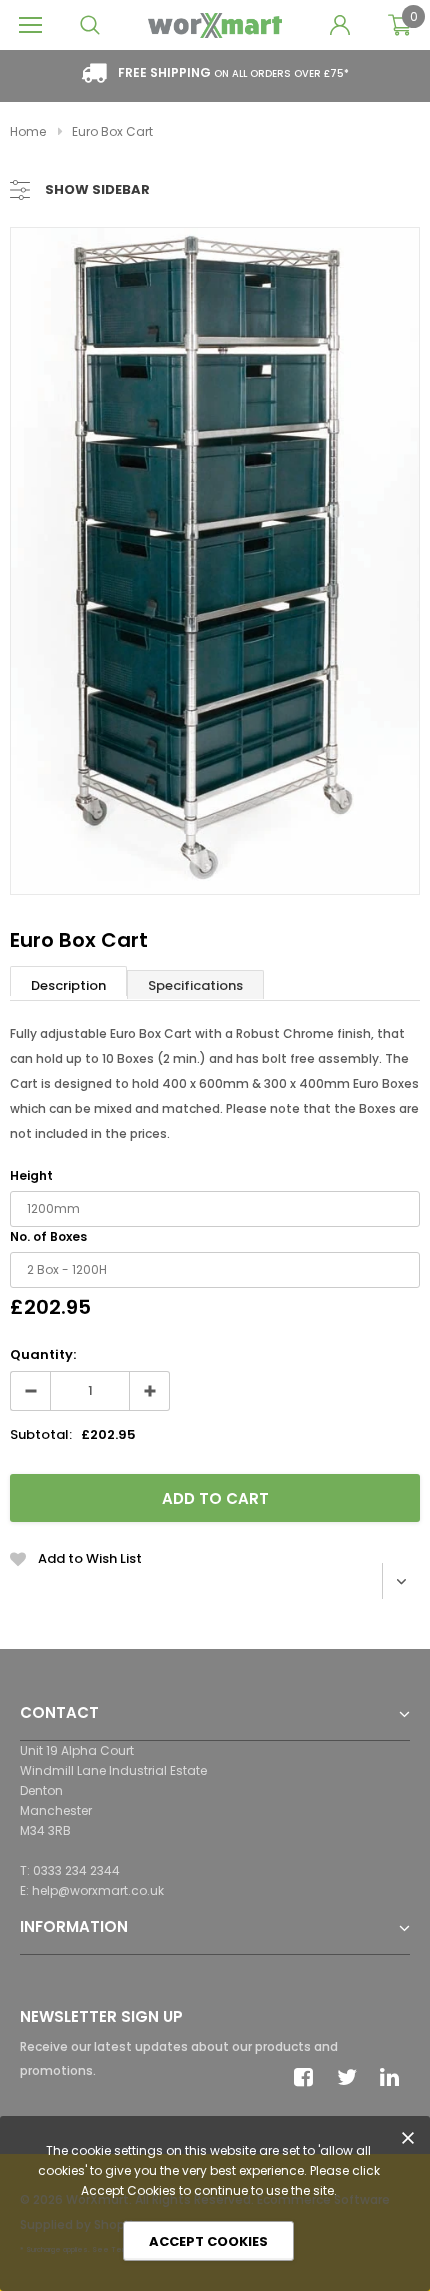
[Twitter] (352, 2077)
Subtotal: (41, 1434)
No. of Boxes (48, 1236)
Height (31, 1175)
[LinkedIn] (395, 2077)
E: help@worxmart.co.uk (92, 1890)
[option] (215, 561)
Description (68, 985)
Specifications (195, 985)
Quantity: (43, 1354)
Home (28, 131)
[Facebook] (309, 2077)
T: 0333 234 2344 (70, 1870)
